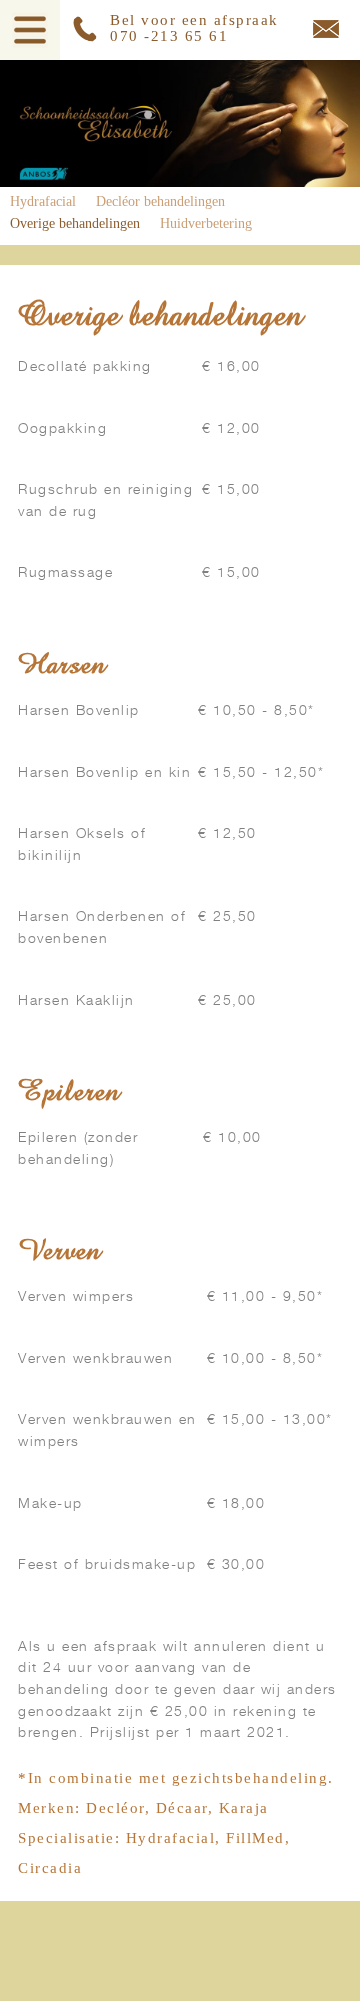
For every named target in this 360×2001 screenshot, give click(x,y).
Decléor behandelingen (160, 201)
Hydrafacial (43, 201)
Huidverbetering (206, 223)
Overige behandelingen (75, 223)
